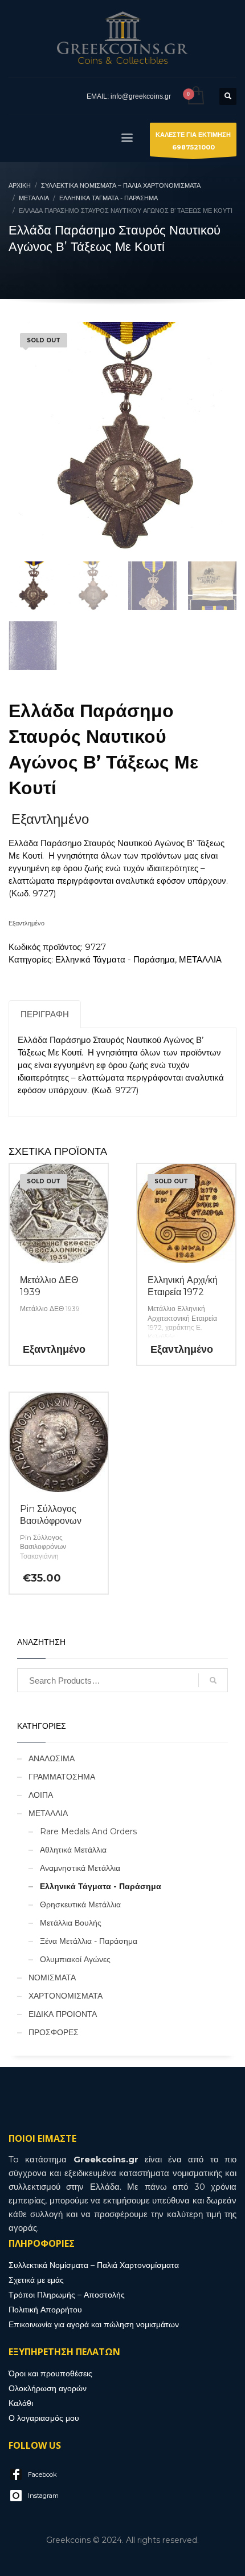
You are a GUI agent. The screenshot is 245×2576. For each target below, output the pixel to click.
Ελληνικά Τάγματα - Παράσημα (115, 959)
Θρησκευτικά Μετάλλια (80, 1904)
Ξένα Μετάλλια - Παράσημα (89, 1941)
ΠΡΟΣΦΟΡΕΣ (54, 2032)
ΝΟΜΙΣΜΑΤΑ (52, 1978)
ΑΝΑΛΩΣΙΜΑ (52, 1758)
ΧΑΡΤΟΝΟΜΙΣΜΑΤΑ (66, 1996)
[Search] (213, 1680)
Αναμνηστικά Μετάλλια (80, 1868)
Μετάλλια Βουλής (71, 1923)
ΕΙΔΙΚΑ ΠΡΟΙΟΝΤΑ (63, 2014)
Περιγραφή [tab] (45, 1014)
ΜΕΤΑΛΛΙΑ (200, 959)
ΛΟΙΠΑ (41, 1795)
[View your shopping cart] (195, 96)
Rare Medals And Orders (88, 1831)
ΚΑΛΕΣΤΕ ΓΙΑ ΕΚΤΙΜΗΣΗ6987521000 (193, 141)
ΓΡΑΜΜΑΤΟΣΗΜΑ (62, 1777)
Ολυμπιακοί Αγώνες (75, 1959)
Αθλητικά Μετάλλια (73, 1850)
